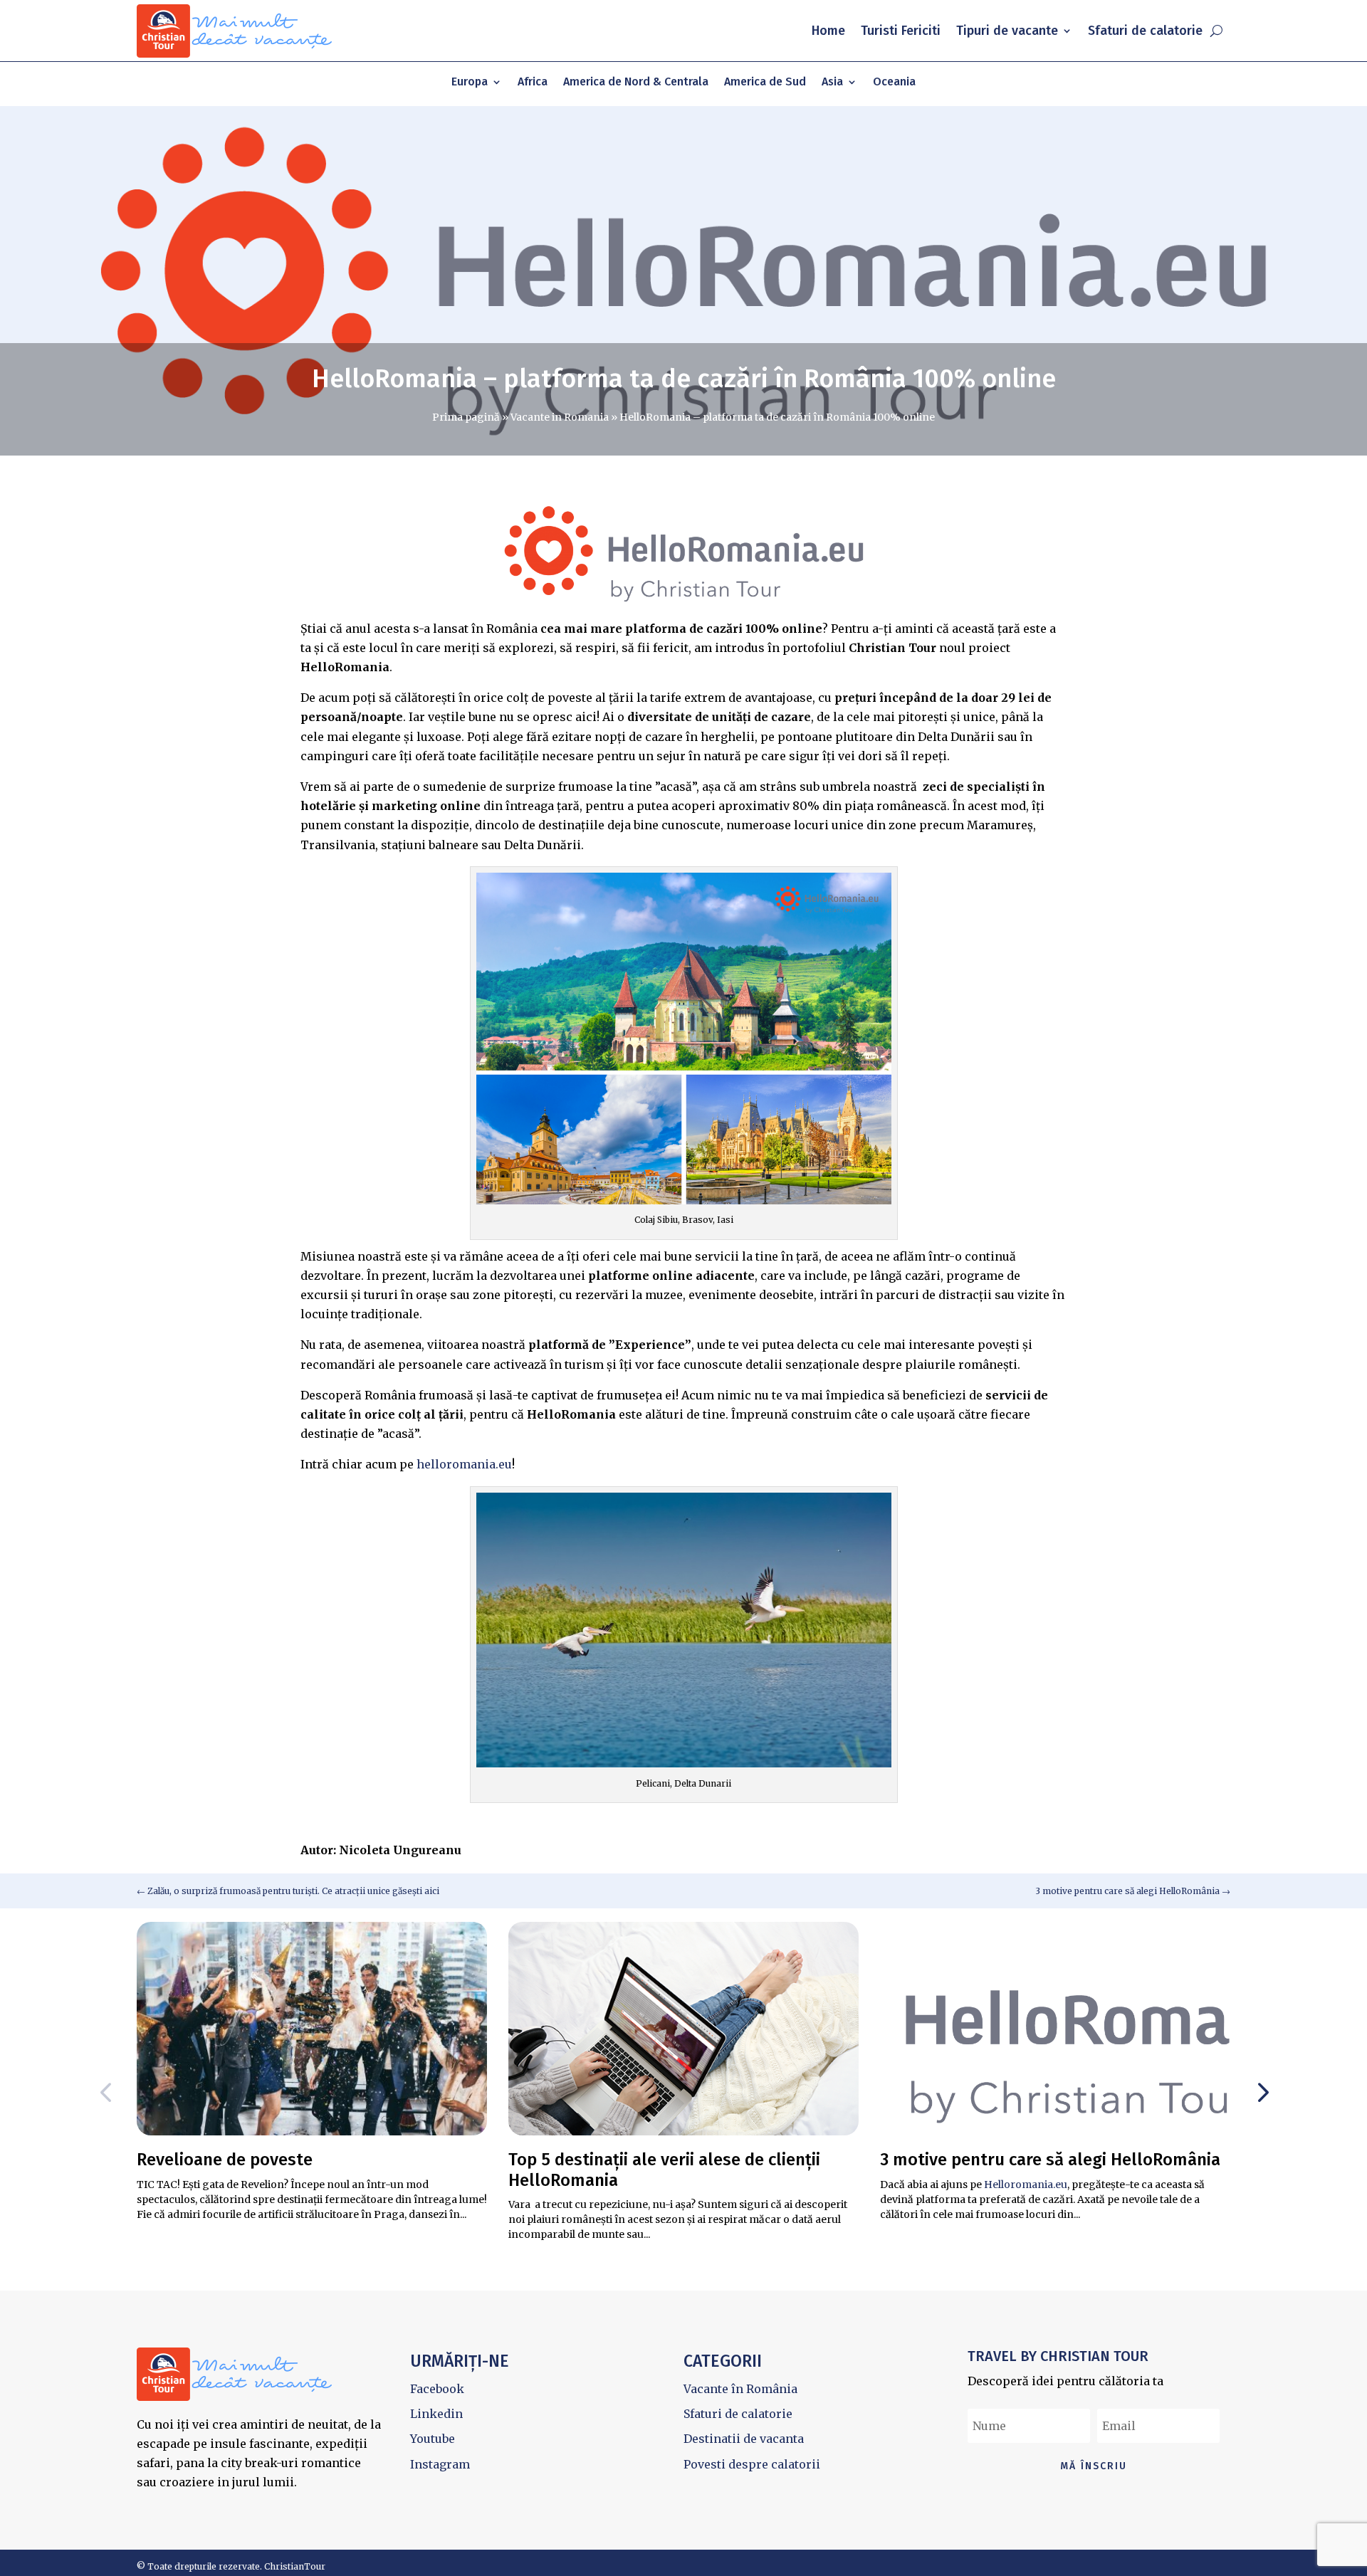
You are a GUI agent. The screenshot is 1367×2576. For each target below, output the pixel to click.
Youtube (433, 2439)
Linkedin (436, 2414)
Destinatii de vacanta (744, 2439)
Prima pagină (466, 417)
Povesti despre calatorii (752, 2464)
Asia (832, 83)
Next (1259, 2093)
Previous (108, 2093)
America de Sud (765, 83)
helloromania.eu (464, 1464)
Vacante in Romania (560, 417)
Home (828, 31)
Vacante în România (740, 2389)
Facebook (437, 2389)
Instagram (440, 2464)
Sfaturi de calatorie (1145, 31)
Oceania (894, 83)
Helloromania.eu (1026, 2185)
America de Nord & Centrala (636, 83)
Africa (533, 83)
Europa (470, 83)
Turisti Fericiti (901, 31)
